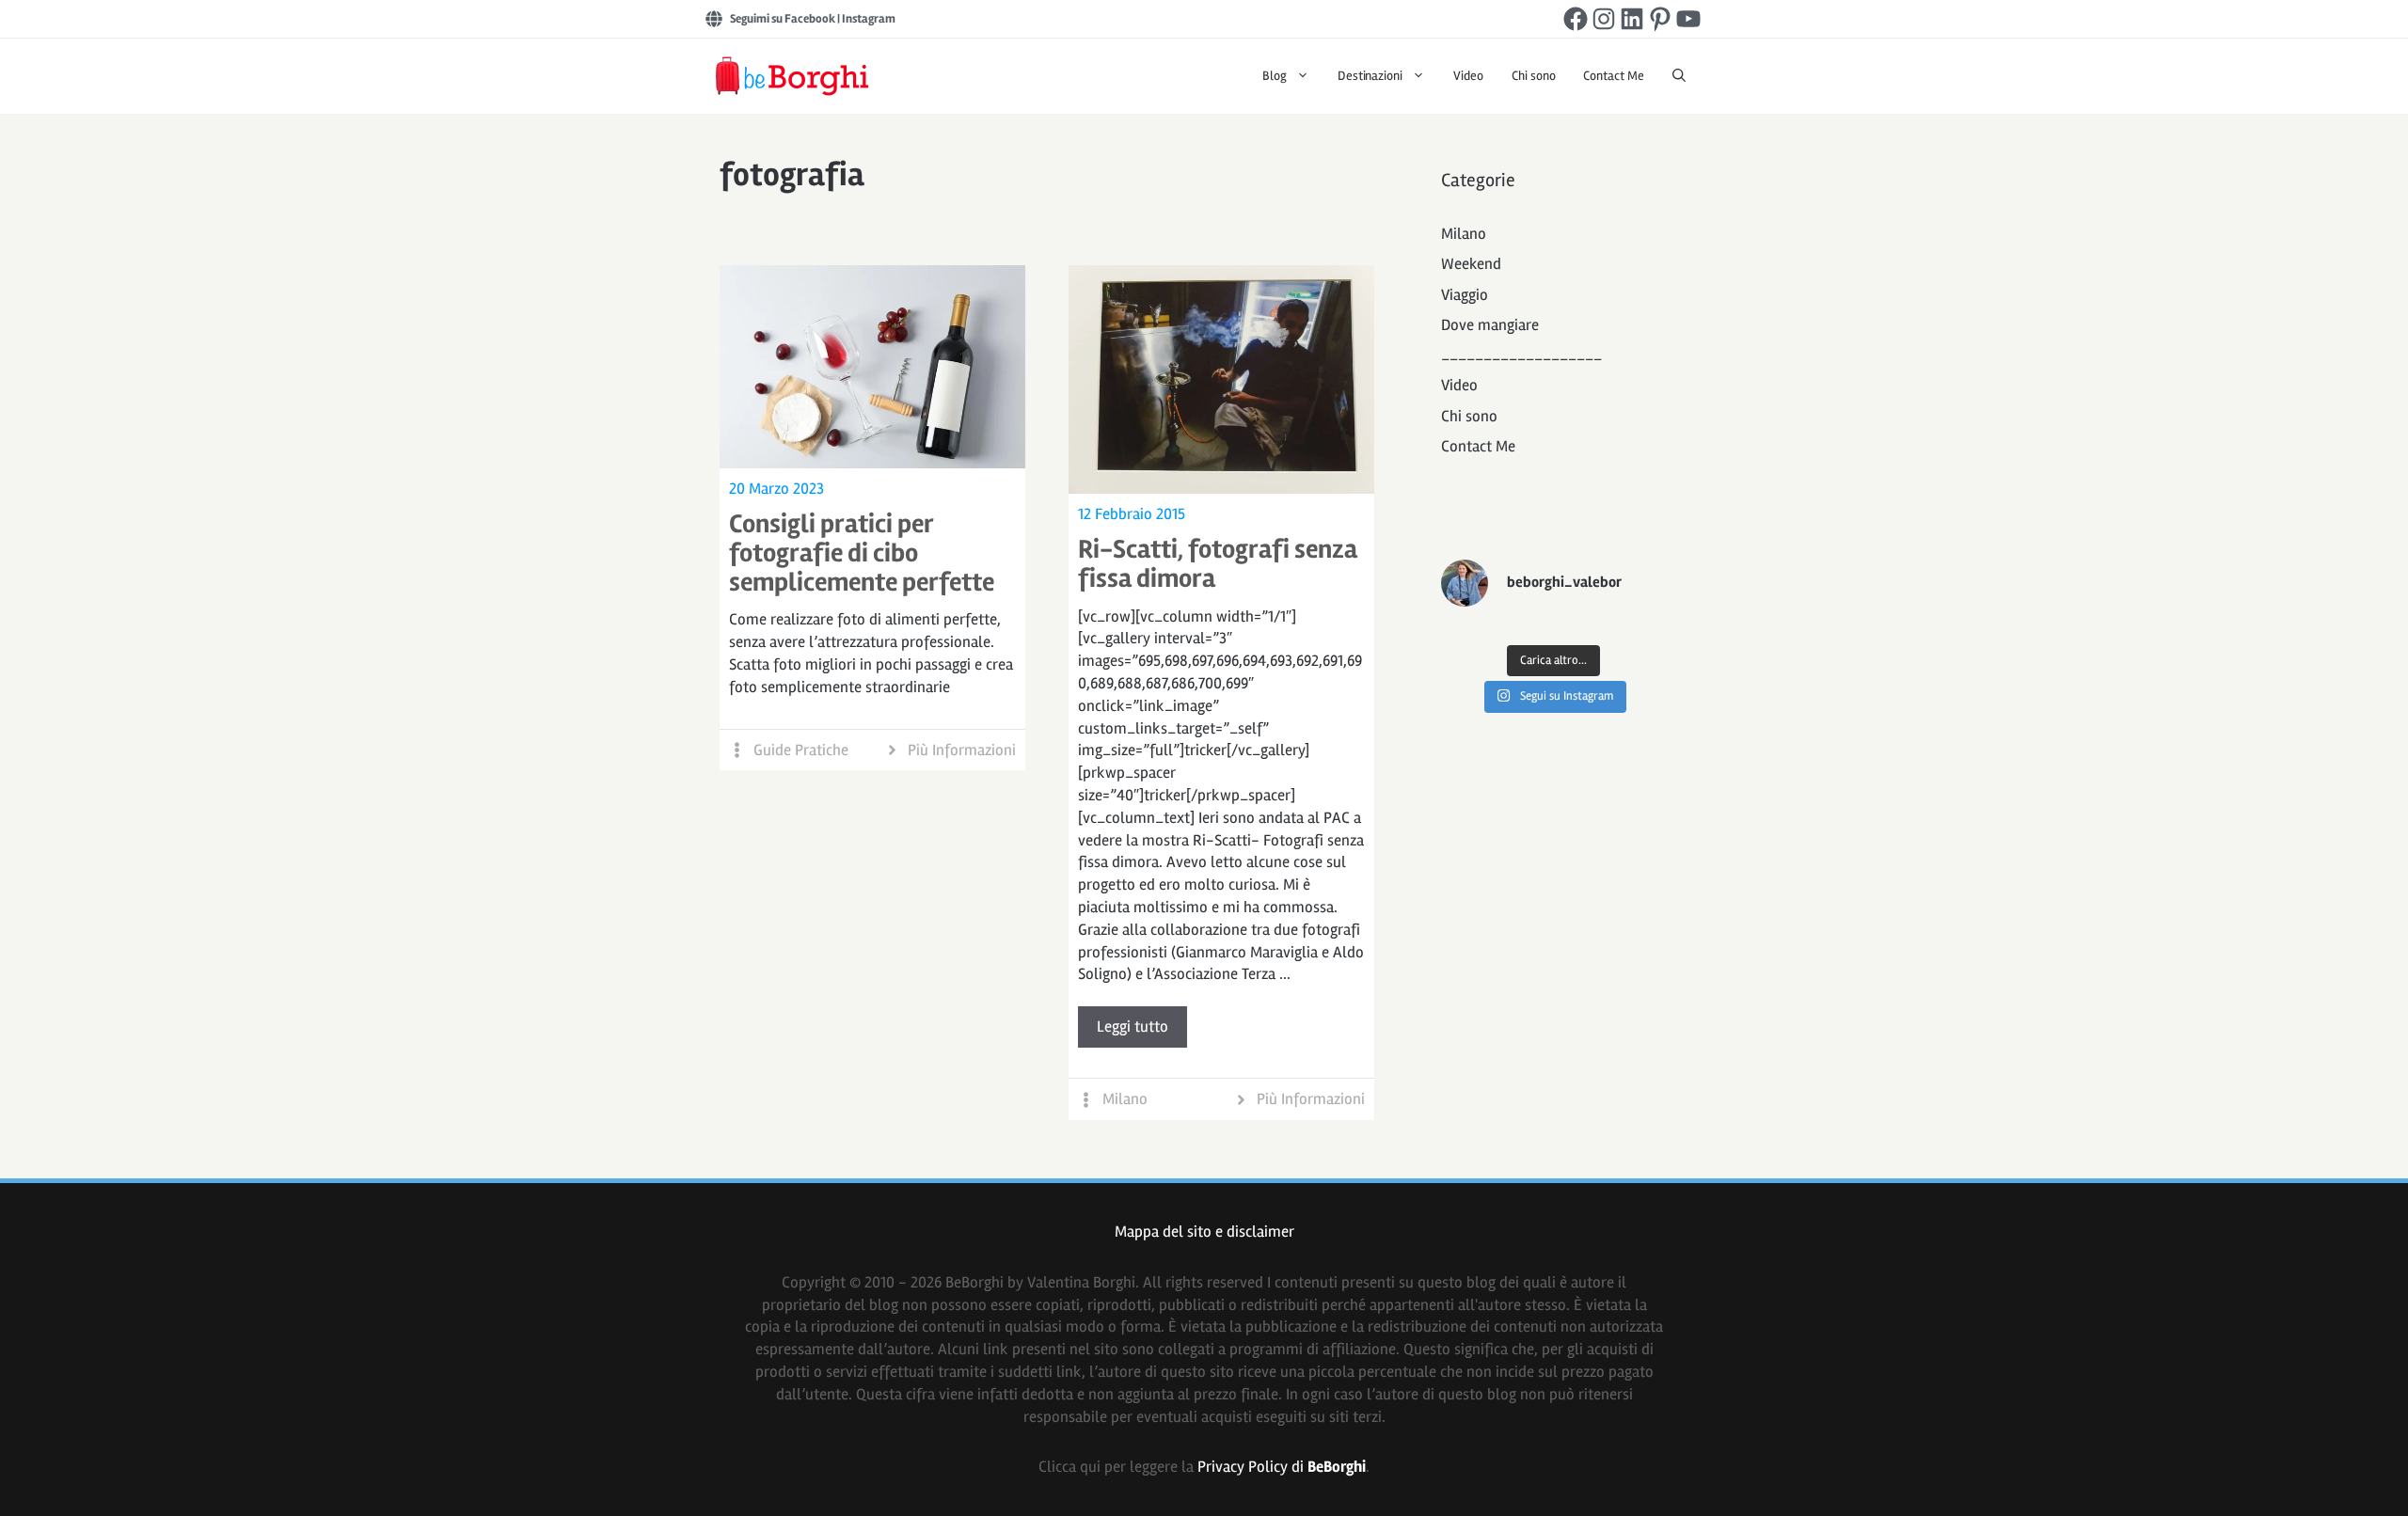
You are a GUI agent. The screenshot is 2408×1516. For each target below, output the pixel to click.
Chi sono (1534, 76)
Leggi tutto (1133, 1026)
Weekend (1471, 264)
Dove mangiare (1490, 325)
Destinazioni (1370, 76)
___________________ (1521, 355)
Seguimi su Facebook (783, 19)
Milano (1125, 1099)
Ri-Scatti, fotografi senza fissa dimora (1218, 564)
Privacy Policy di (1282, 1467)
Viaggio (1465, 295)
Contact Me (1614, 76)
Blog (1275, 76)
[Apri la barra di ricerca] (1679, 76)
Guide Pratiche (801, 750)
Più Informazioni (962, 750)
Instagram (869, 19)
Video (1468, 76)
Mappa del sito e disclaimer (1204, 1232)
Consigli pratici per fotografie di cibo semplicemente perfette (862, 553)
